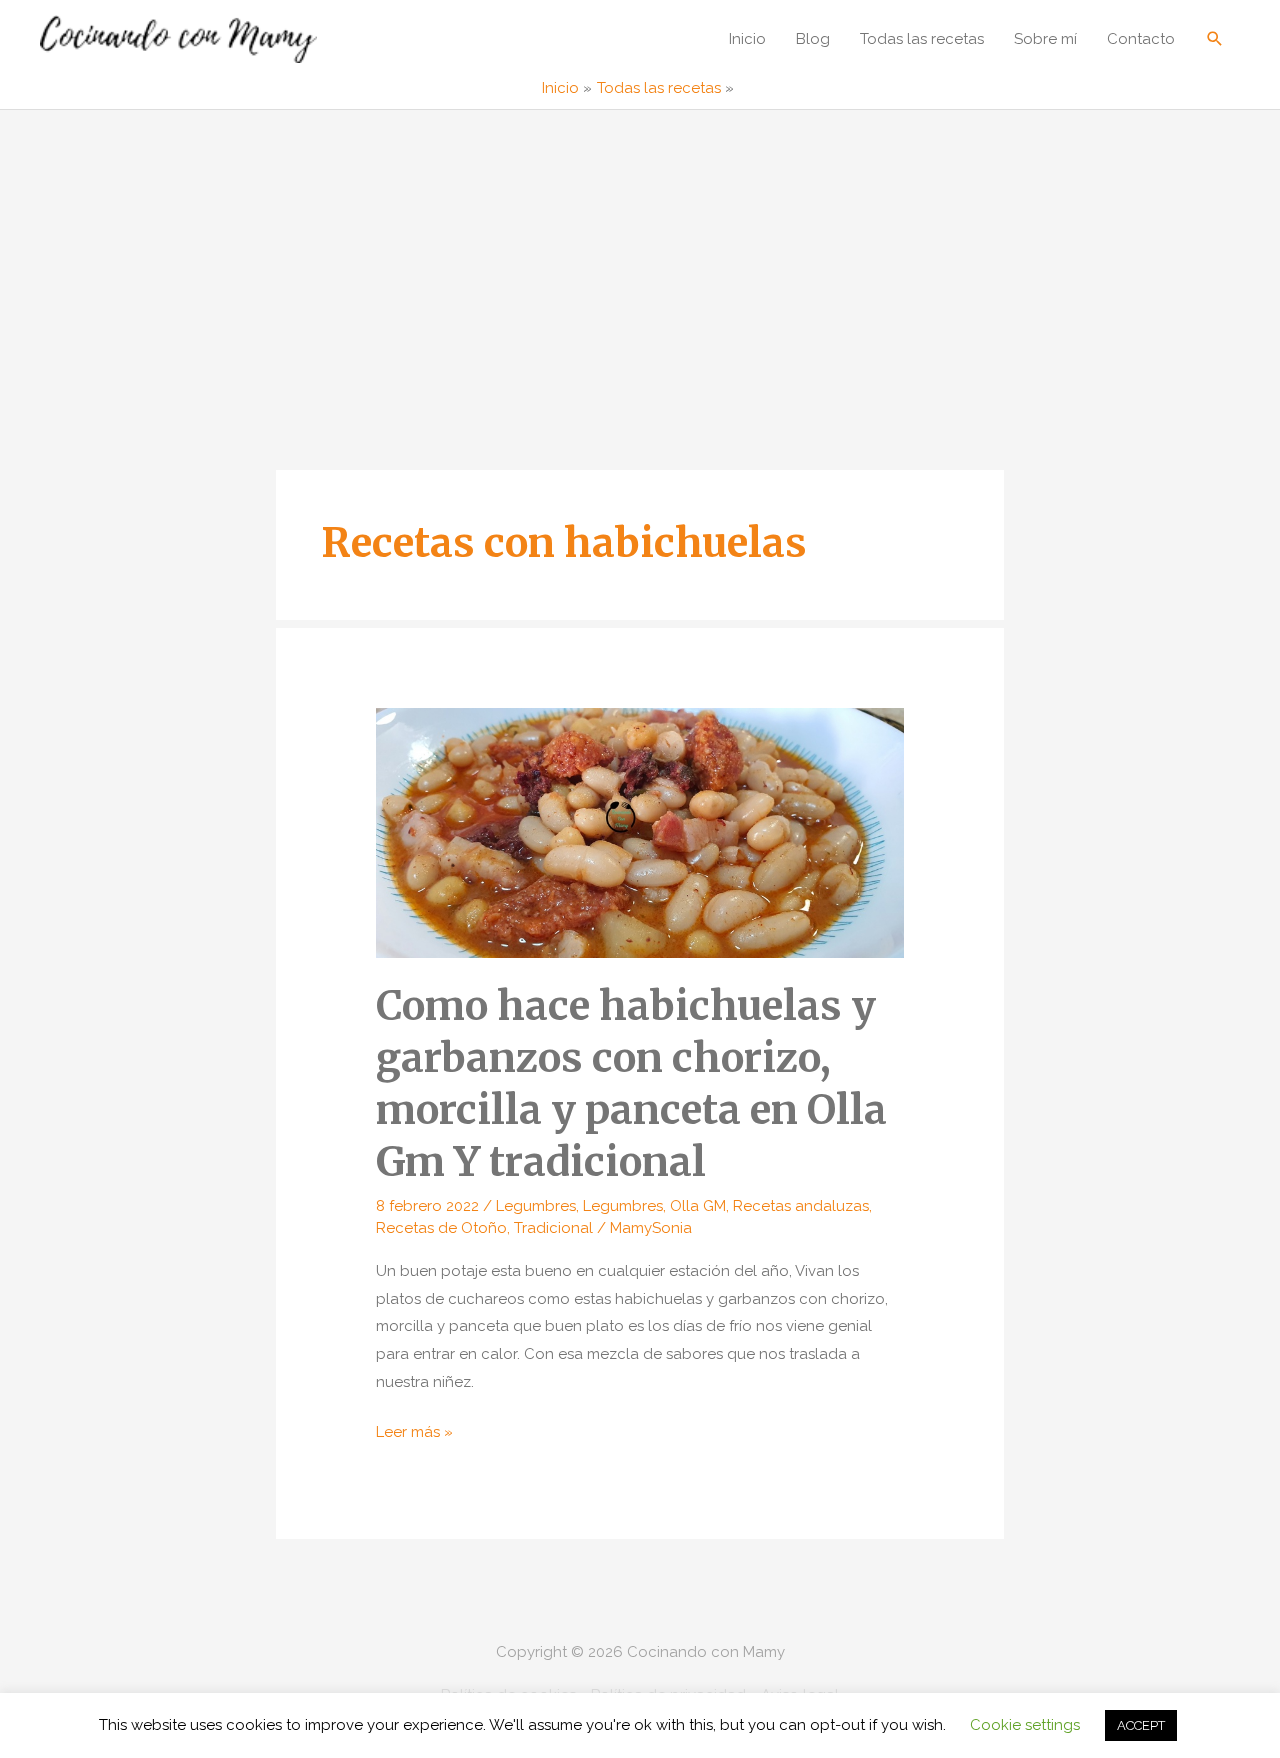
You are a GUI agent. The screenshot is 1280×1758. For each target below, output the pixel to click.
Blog (813, 39)
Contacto (1141, 39)
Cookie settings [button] (1025, 1725)
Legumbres (536, 1206)
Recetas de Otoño (441, 1228)
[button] (1215, 38)
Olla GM (698, 1206)
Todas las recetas (922, 39)
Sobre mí (1045, 39)
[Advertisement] (640, 260)
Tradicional (553, 1228)
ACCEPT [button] (1141, 1725)
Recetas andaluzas (801, 1206)
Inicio (747, 39)
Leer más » (414, 1434)
